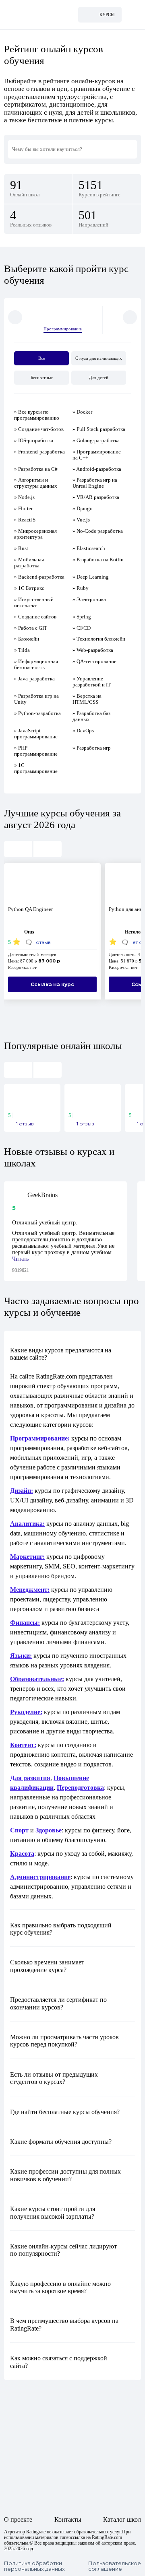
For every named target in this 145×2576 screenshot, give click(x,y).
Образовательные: (37, 1679)
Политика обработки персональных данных (34, 2566)
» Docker (82, 412)
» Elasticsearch (89, 548)
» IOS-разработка (34, 440)
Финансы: (25, 1623)
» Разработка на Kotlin (98, 560)
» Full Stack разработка (99, 429)
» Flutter (23, 508)
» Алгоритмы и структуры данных (36, 483)
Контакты (68, 2519)
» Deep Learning (91, 577)
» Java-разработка (34, 679)
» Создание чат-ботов (39, 429)
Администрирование (40, 1877)
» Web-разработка (93, 650)
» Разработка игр (92, 748)
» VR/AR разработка (96, 497)
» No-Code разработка (98, 531)
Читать (20, 1259)
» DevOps (83, 731)
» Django (83, 508)
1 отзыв (25, 1124)
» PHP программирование (36, 751)
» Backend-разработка (39, 577)
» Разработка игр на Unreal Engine (95, 483)
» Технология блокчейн (99, 639)
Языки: (21, 1656)
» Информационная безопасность (36, 664)
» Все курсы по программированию (37, 415)
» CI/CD (82, 628)
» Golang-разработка (96, 440)
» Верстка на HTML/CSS (87, 699)
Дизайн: (22, 1491)
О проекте (18, 2519)
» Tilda (22, 650)
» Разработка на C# (36, 469)
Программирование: (40, 1438)
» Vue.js (81, 520)
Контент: (23, 1745)
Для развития (30, 1778)
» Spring (82, 617)
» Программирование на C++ (97, 455)
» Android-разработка (97, 469)
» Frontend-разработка (39, 452)
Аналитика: (27, 1524)
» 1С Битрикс (29, 588)
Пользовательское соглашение (115, 2566)
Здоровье (49, 1830)
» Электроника (89, 599)
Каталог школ (122, 2519)
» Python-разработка (37, 713)
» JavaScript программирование (36, 734)
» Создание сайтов (35, 617)
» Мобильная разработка (29, 563)
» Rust (21, 548)
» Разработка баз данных (91, 716)
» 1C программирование (36, 768)
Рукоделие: (26, 1712)
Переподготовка (80, 1788)
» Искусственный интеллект (34, 602)
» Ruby (81, 588)
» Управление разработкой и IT (92, 682)
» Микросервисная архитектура (35, 534)
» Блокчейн (27, 639)
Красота (22, 1854)
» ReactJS (25, 520)
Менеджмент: (30, 1590)
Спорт (19, 1830)
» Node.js (24, 497)
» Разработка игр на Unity (36, 699)
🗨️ (38, 942)
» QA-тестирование (94, 661)
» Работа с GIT (31, 628)
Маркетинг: (27, 1557)
